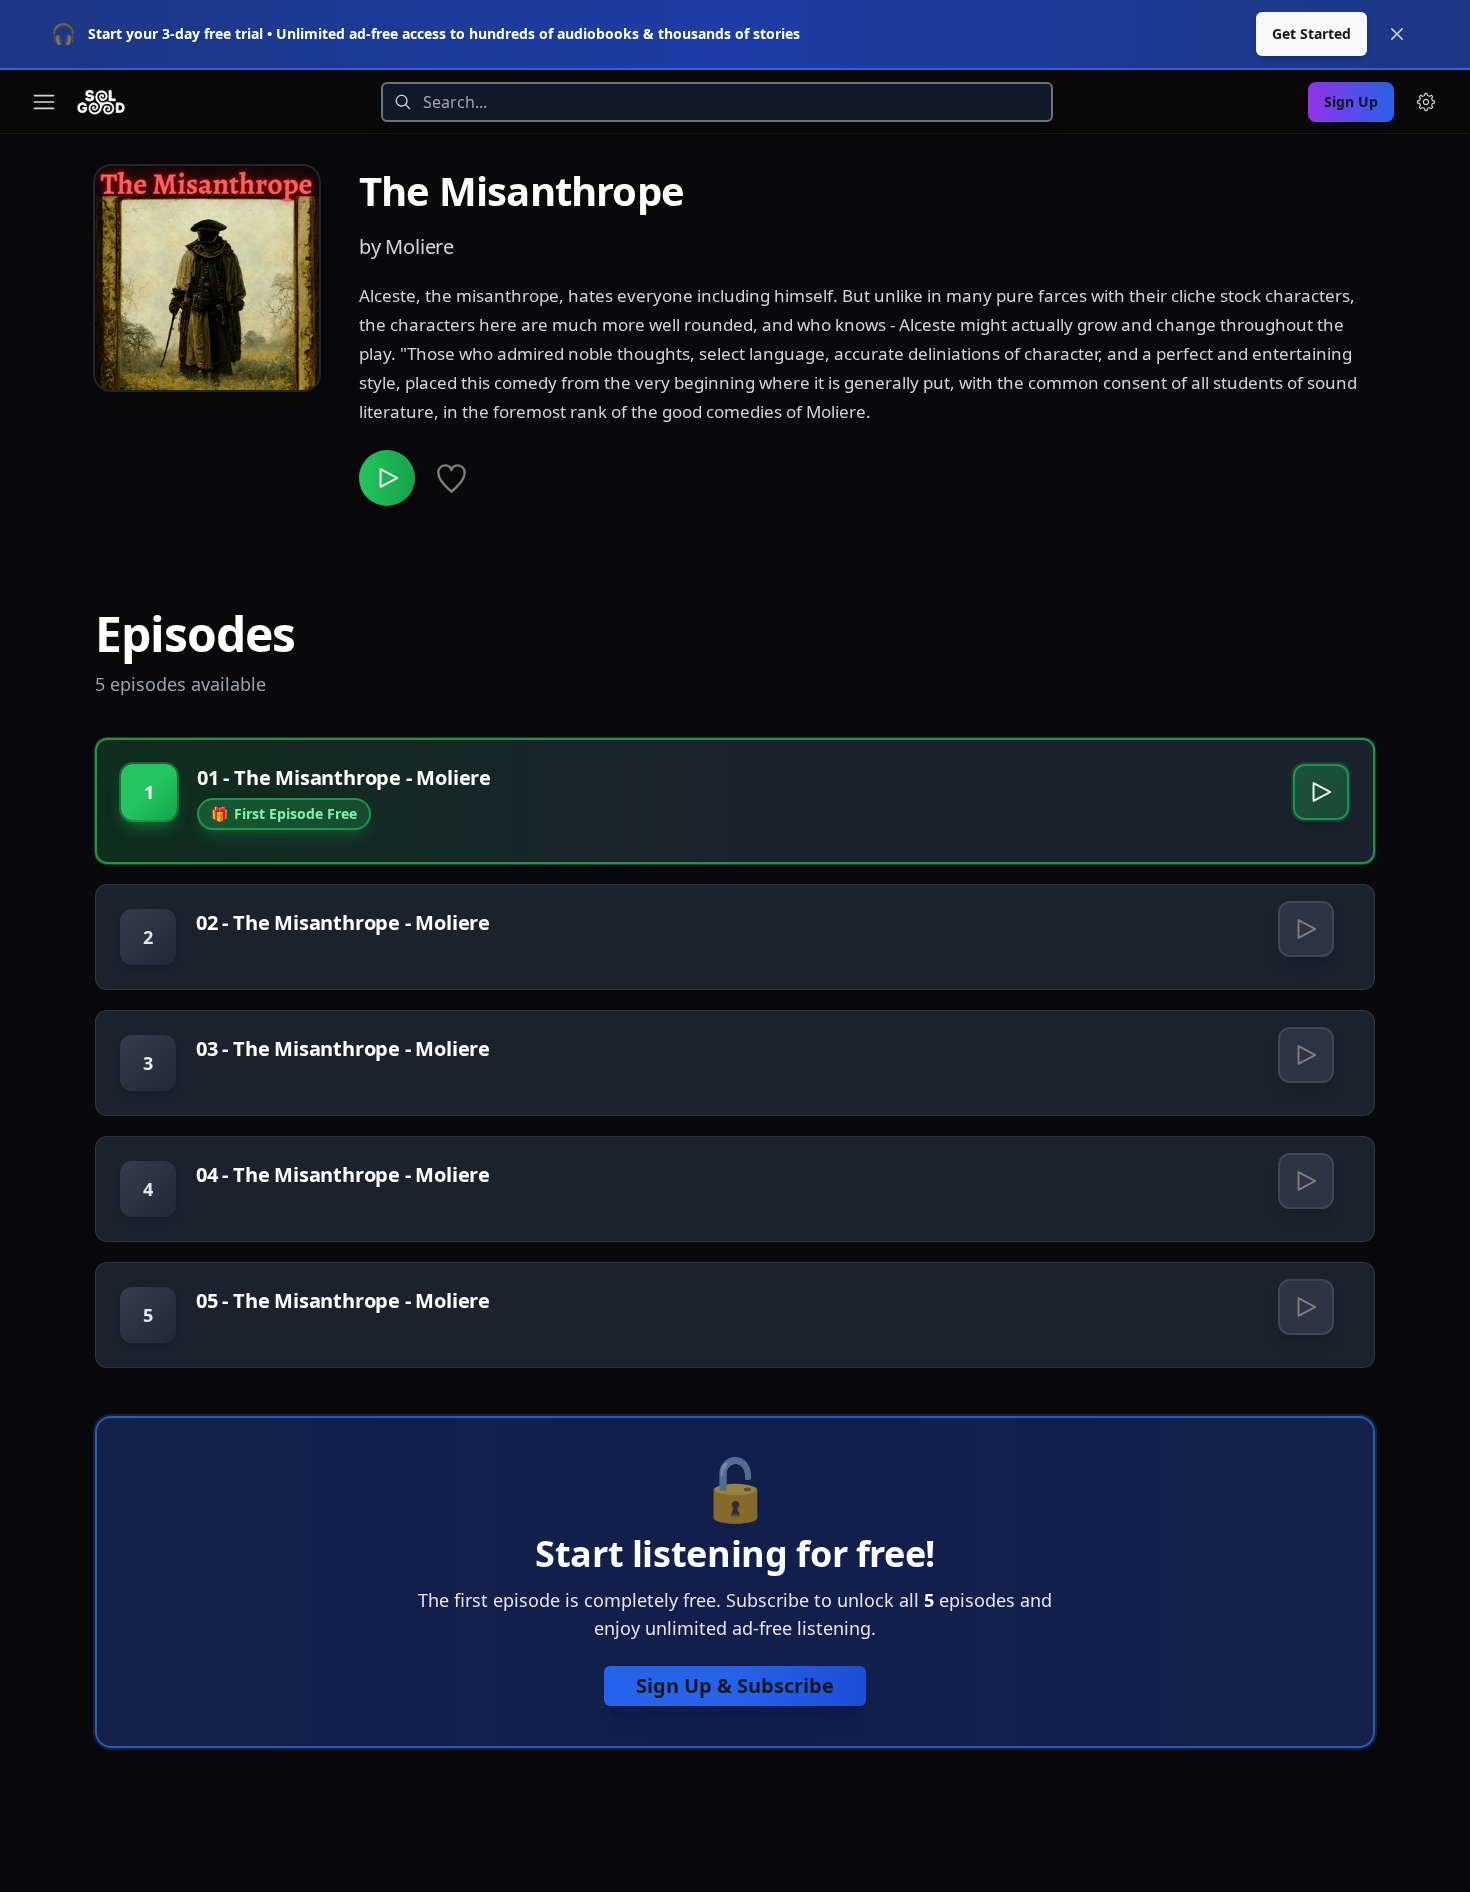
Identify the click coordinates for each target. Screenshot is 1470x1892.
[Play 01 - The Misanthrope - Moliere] (1321, 792)
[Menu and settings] (1426, 102)
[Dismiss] (1397, 34)
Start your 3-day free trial (175, 33)
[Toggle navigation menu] (44, 102)
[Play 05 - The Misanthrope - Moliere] (1306, 1307)
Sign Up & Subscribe (735, 1685)
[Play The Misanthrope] (387, 478)
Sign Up (1351, 101)
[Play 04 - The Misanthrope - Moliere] (1306, 1181)
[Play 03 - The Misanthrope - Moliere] (1306, 1055)
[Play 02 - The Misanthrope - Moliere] (1306, 929)
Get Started (1311, 33)
